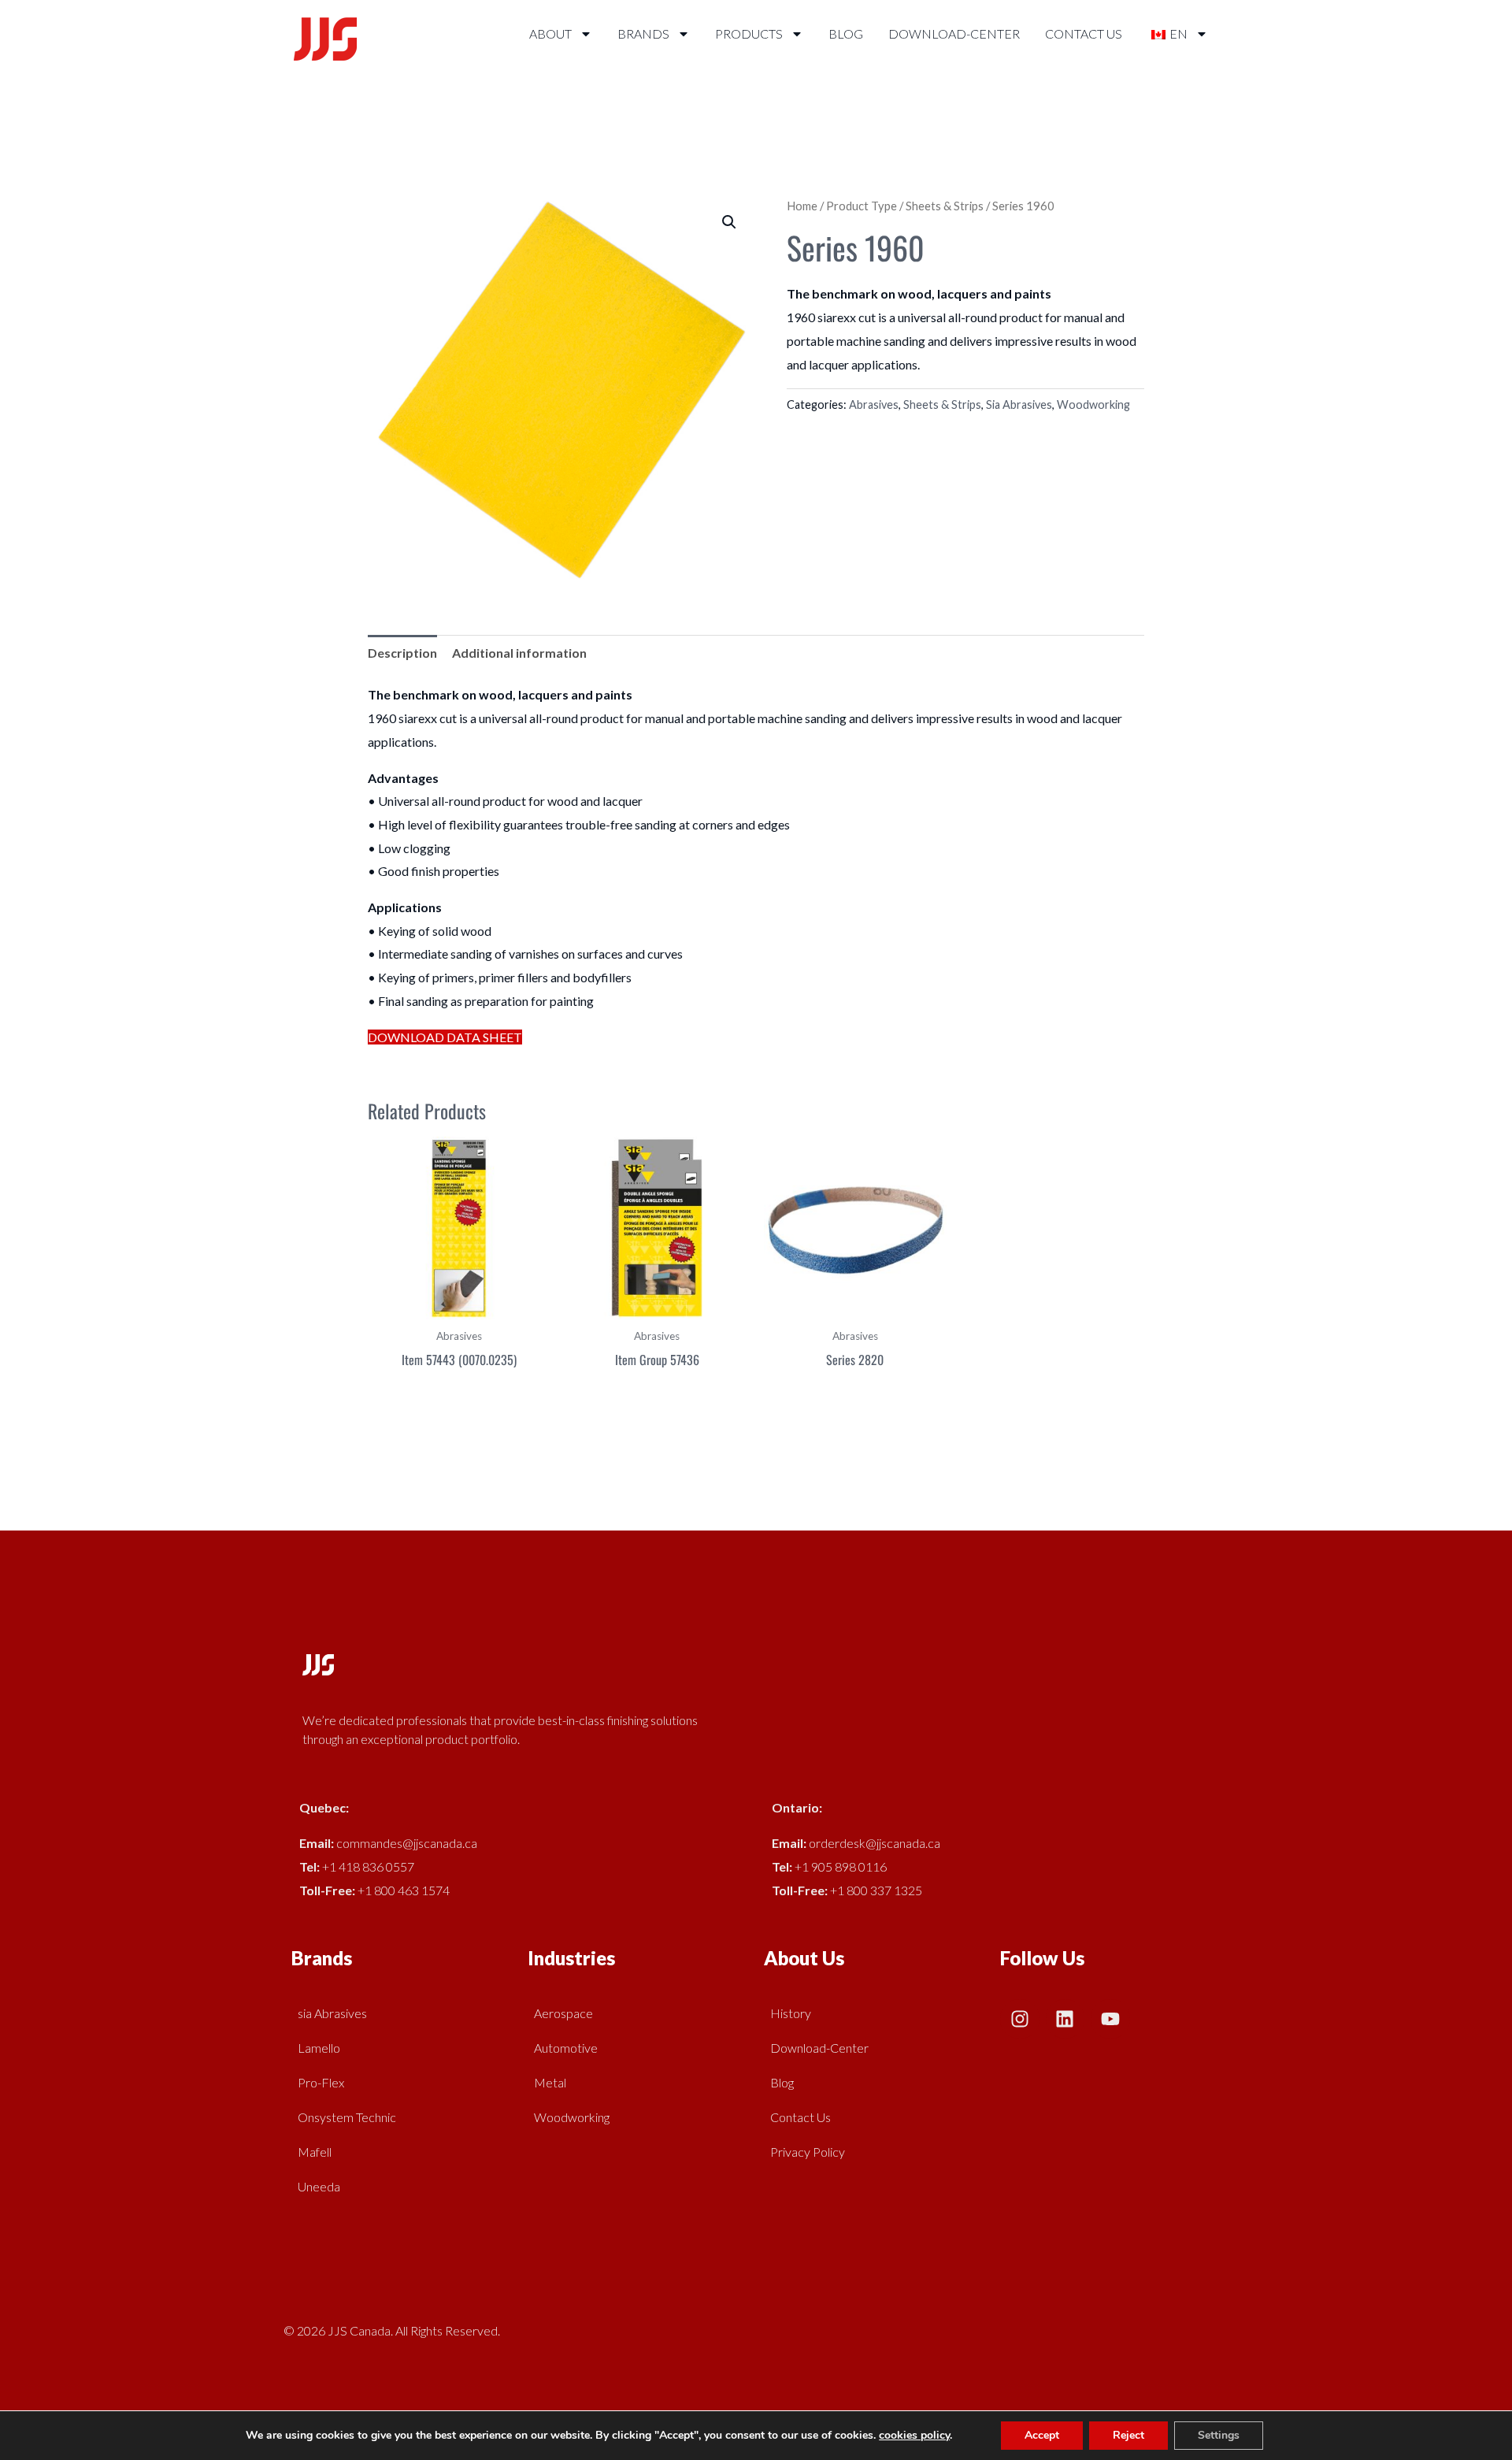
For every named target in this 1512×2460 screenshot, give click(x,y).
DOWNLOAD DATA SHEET (445, 1037)
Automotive (566, 2048)
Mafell (315, 2152)
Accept (1042, 2435)
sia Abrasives (332, 2013)
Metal (550, 2082)
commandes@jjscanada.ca (407, 1843)
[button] (729, 222)
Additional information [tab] (519, 653)
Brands (643, 33)
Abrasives (874, 404)
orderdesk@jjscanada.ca (875, 1843)
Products (749, 33)
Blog (846, 33)
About (550, 33)
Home (802, 206)
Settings (1219, 2435)
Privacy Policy (808, 2152)
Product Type (862, 206)
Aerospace (563, 2013)
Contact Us (1084, 33)
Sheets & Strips (945, 206)
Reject (1128, 2435)
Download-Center (954, 33)
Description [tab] (402, 653)
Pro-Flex (321, 2082)
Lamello (319, 2048)
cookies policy (914, 2435)
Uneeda (319, 2186)
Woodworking (1093, 404)
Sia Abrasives (1019, 404)
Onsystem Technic (347, 2117)
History (791, 2013)
